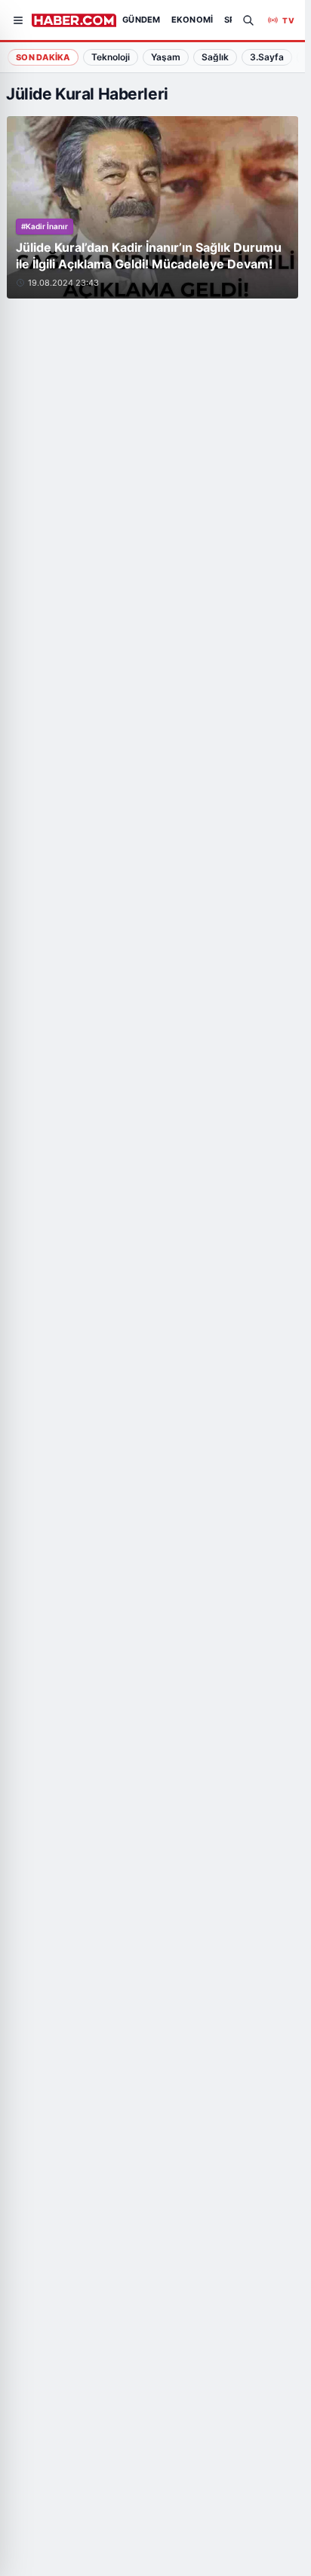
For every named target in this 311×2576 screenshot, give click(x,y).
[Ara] (248, 20)
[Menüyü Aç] (18, 20)
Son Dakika (43, 57)
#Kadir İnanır (45, 226)
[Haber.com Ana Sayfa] (74, 20)
